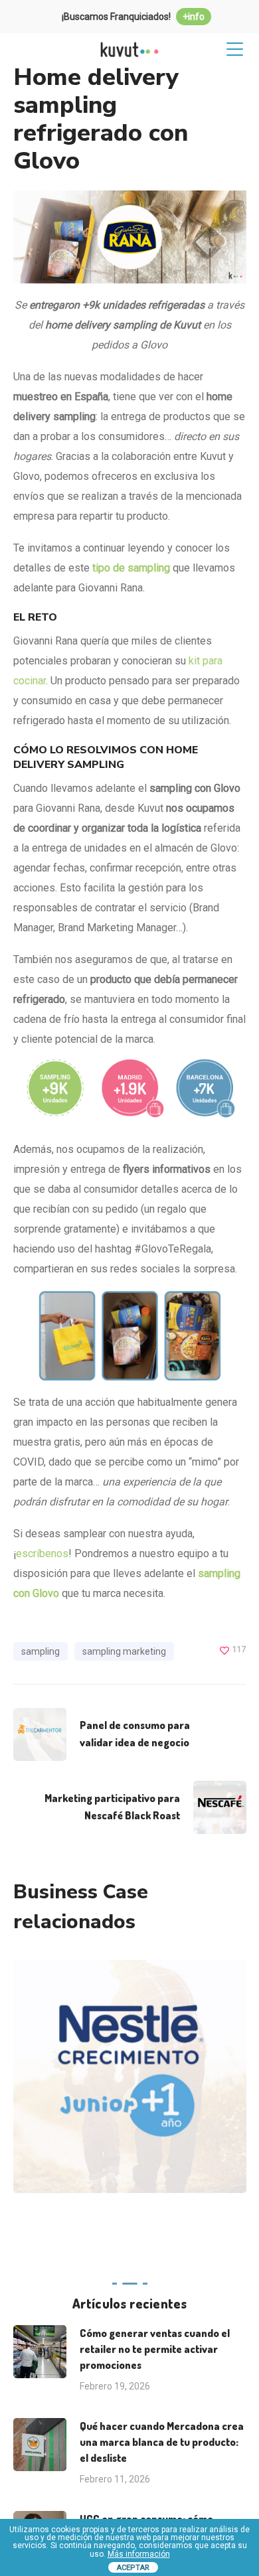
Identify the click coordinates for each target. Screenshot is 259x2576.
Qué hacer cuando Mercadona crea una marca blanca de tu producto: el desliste (162, 2442)
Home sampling (103, 2108)
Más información (139, 2554)
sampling (41, 1651)
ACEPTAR (133, 2568)
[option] (125, 2086)
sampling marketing (124, 1651)
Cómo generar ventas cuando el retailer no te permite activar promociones (155, 2349)
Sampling (171, 2108)
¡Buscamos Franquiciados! (133, 17)
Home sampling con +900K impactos (148, 2031)
